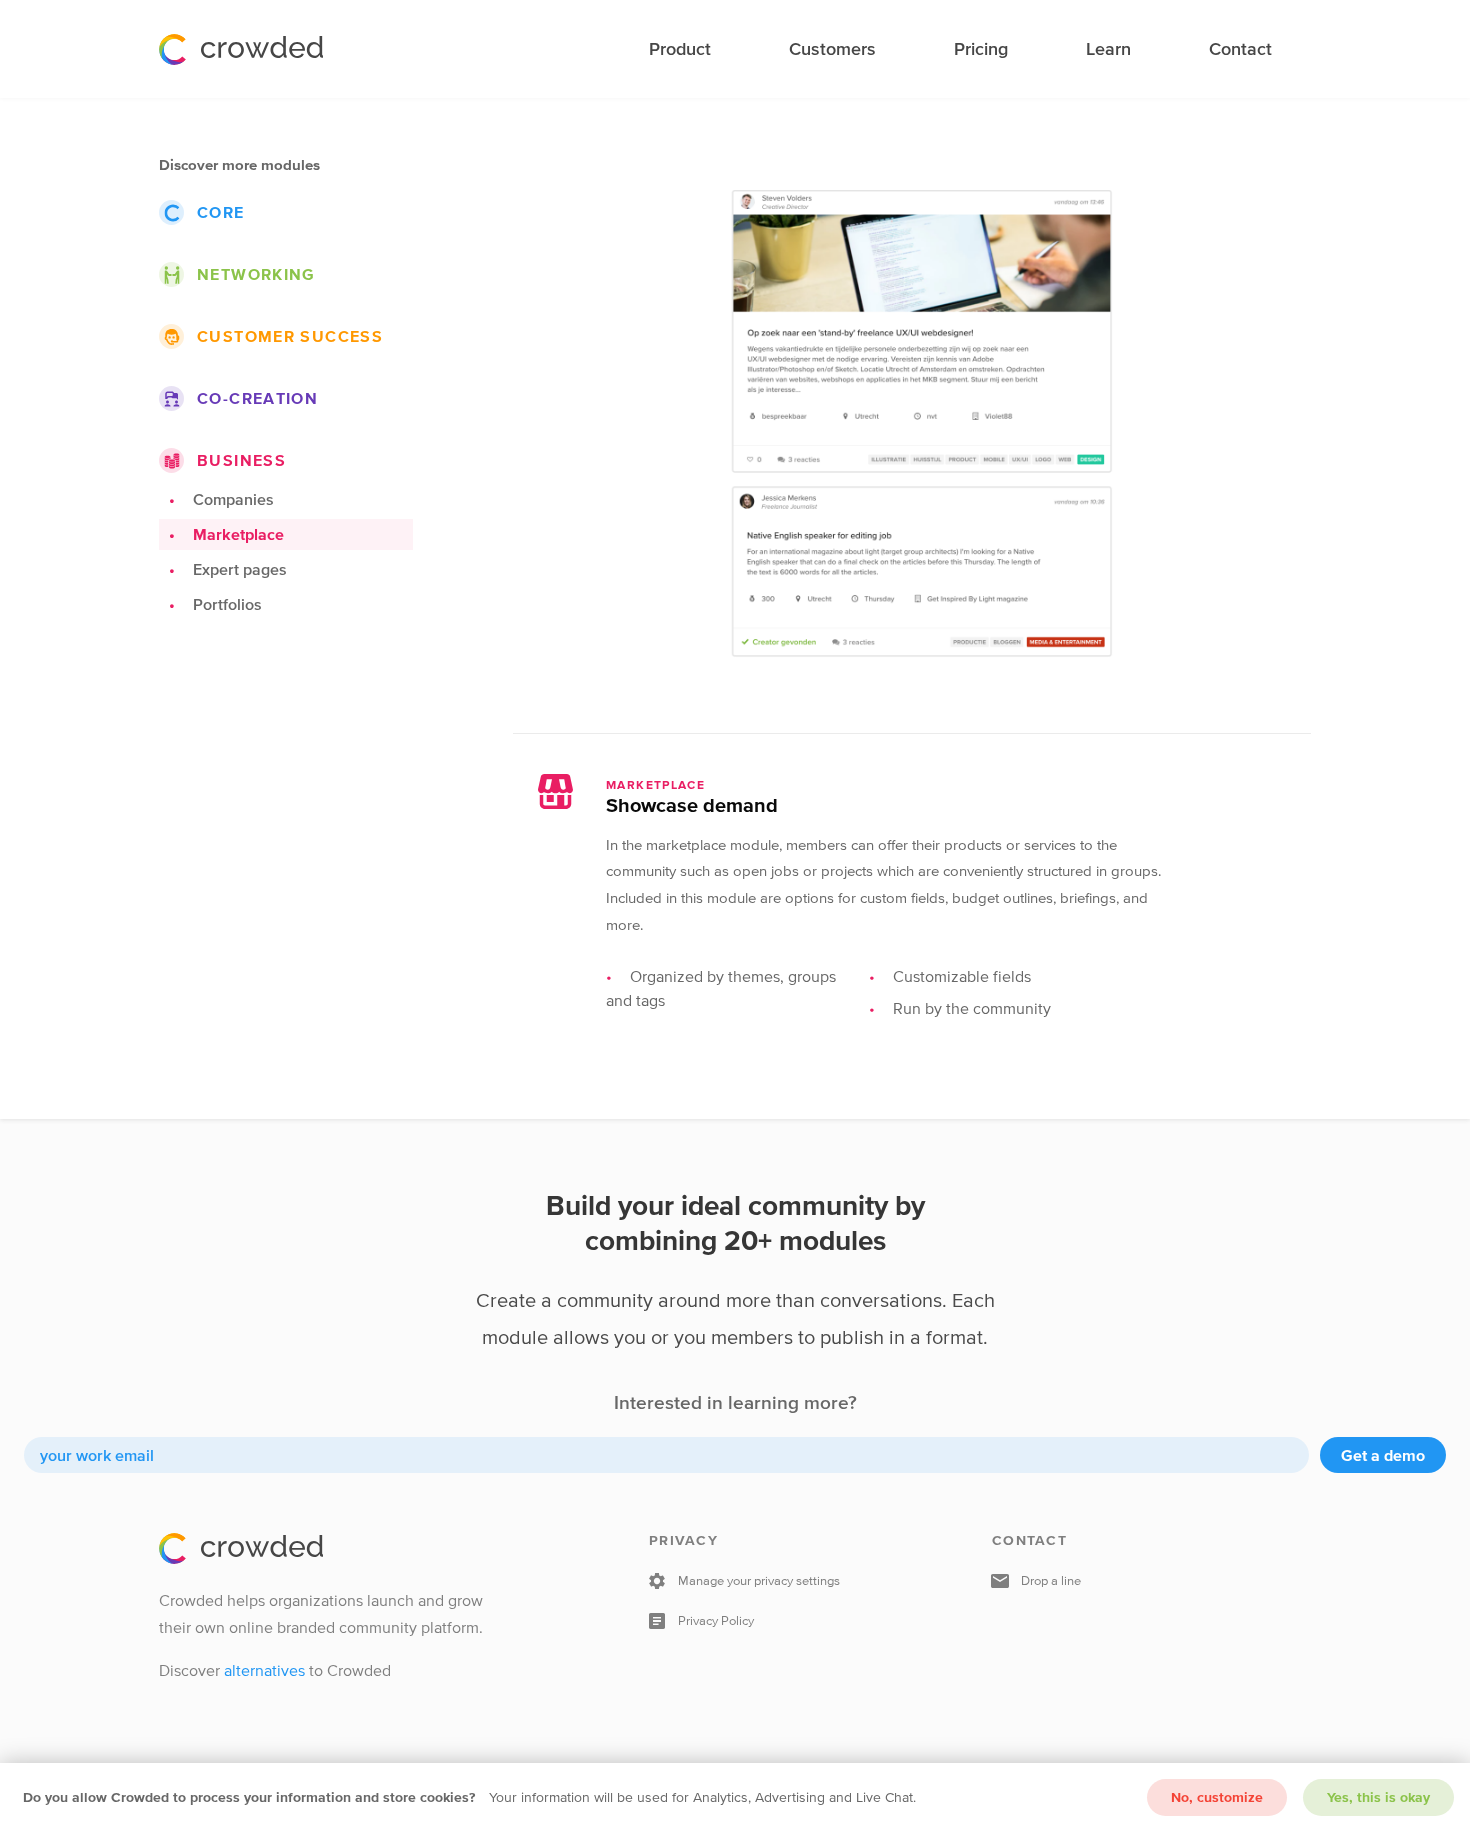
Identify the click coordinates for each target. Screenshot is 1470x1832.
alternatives (264, 1670)
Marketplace (238, 534)
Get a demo (1383, 1455)
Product (680, 49)
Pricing (981, 49)
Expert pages (240, 569)
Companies (233, 499)
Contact (1240, 49)
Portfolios (227, 604)
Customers (832, 49)
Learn (1108, 49)
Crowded (241, 49)
